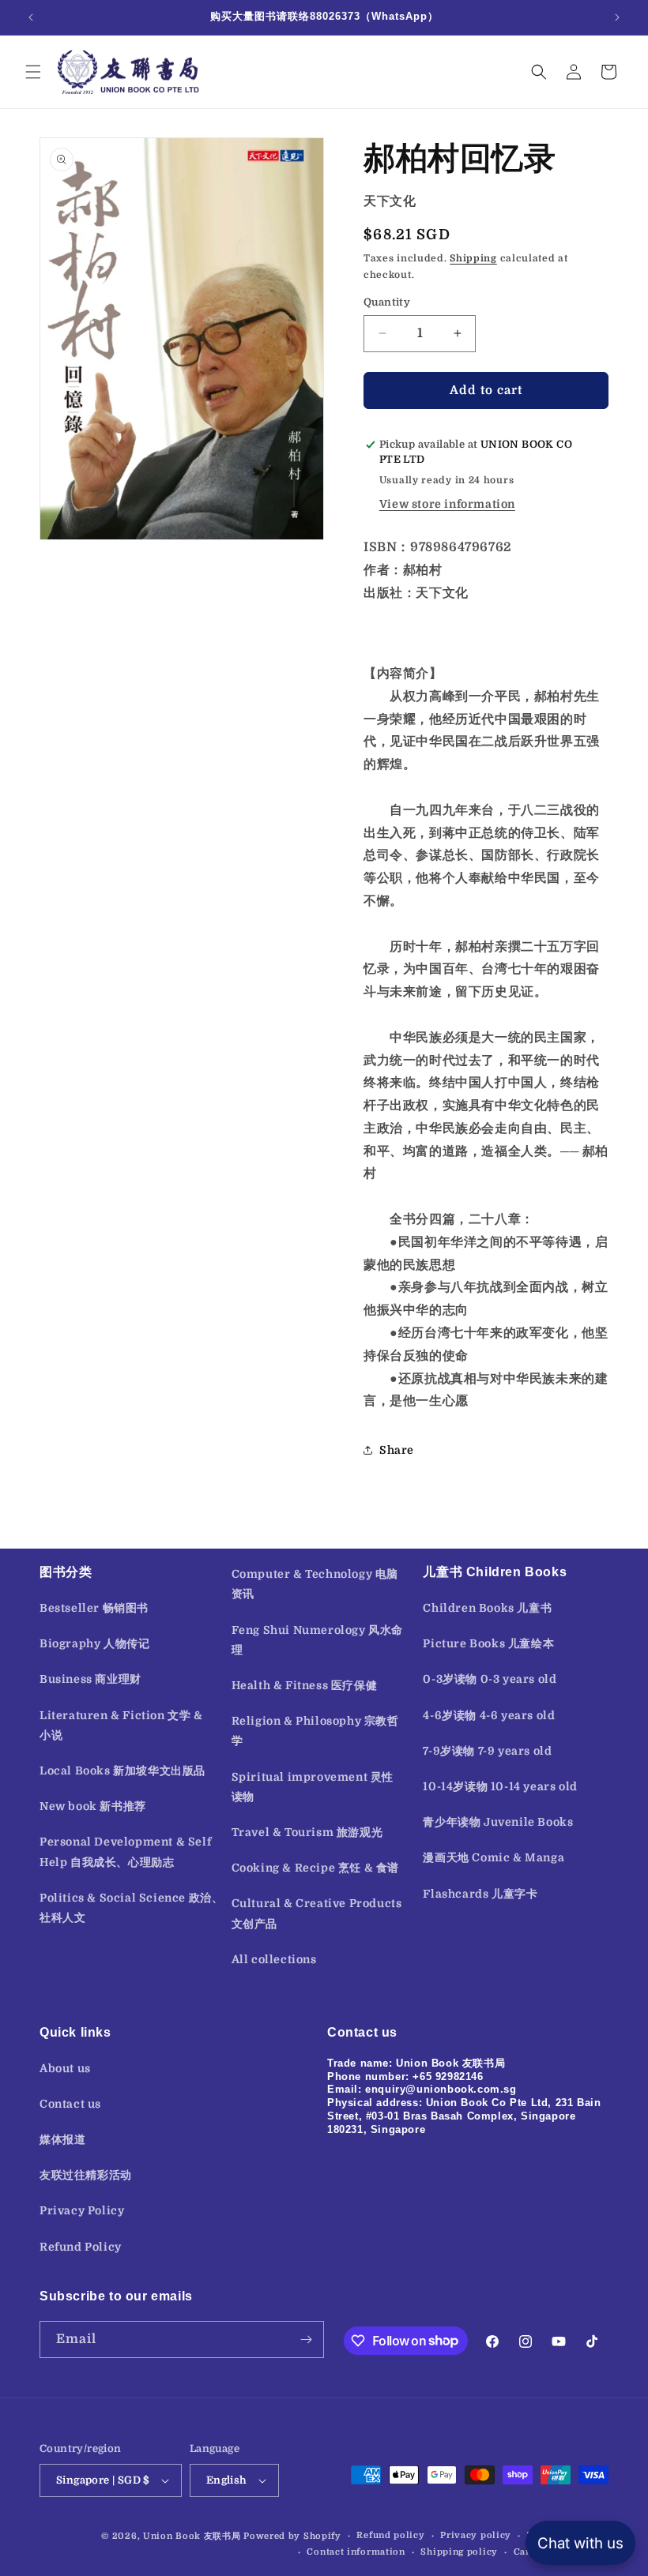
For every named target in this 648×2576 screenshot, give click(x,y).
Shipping (473, 258)
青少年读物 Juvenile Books (498, 1822)
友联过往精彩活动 (86, 2175)
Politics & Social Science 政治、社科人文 (131, 1908)
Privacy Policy (82, 2210)
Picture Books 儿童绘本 (488, 1643)
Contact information (356, 2552)
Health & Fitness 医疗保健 (305, 1685)
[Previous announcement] (31, 17)
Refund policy (390, 2535)
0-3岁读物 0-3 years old (490, 1679)
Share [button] (397, 1450)
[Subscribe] (306, 2339)
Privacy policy (476, 2535)
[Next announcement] (617, 17)
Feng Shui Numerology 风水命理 (317, 1640)
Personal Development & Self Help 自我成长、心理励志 (125, 1851)
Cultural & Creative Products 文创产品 (317, 1913)
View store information (447, 504)
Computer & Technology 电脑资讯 (315, 1584)
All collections (274, 1959)
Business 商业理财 (90, 1679)
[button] (33, 72)
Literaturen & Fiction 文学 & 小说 (121, 1725)
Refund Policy (81, 2247)
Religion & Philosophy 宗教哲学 (315, 1731)
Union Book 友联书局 (192, 2536)
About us (65, 2068)
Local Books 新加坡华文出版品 (122, 1771)
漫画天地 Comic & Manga (494, 1857)
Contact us (70, 2104)
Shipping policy (459, 2552)
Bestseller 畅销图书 (94, 1608)
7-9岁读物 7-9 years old (487, 1751)
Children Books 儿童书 (487, 1608)
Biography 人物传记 (94, 1643)
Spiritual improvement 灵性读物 (313, 1787)
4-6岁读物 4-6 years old (489, 1715)
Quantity (387, 302)
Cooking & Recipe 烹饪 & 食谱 (315, 1868)
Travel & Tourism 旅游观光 (307, 1832)
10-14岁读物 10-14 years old (500, 1786)
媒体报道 (62, 2139)
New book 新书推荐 (93, 1806)
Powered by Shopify (292, 2536)
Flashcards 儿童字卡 (480, 1894)
